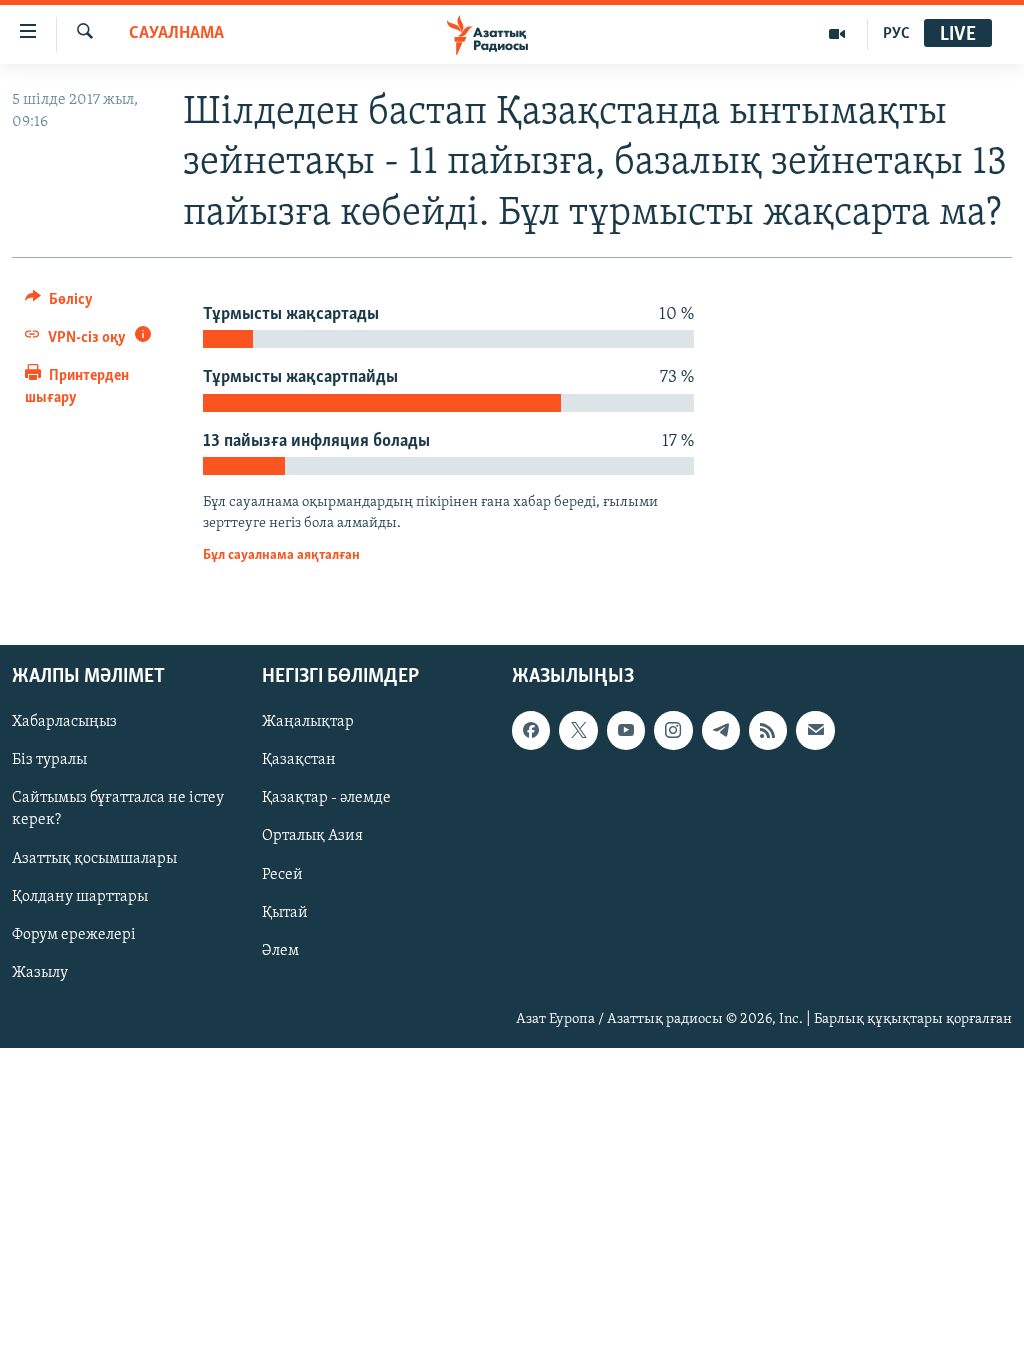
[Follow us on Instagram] (673, 730)
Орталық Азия (312, 836)
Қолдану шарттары (80, 896)
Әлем (280, 950)
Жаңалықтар (308, 722)
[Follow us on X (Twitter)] (578, 730)
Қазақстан (299, 760)
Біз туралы (49, 760)
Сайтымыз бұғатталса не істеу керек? (118, 809)
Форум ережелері (74, 934)
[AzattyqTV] (837, 34)
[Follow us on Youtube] (626, 730)
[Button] (59, 304)
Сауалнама (176, 34)
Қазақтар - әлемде (326, 798)
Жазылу (40, 972)
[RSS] (768, 730)
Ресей (282, 874)
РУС (896, 34)
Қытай (285, 912)
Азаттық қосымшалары (94, 858)
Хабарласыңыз (64, 722)
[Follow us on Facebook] (531, 730)
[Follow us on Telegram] (721, 730)
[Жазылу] (815, 730)
